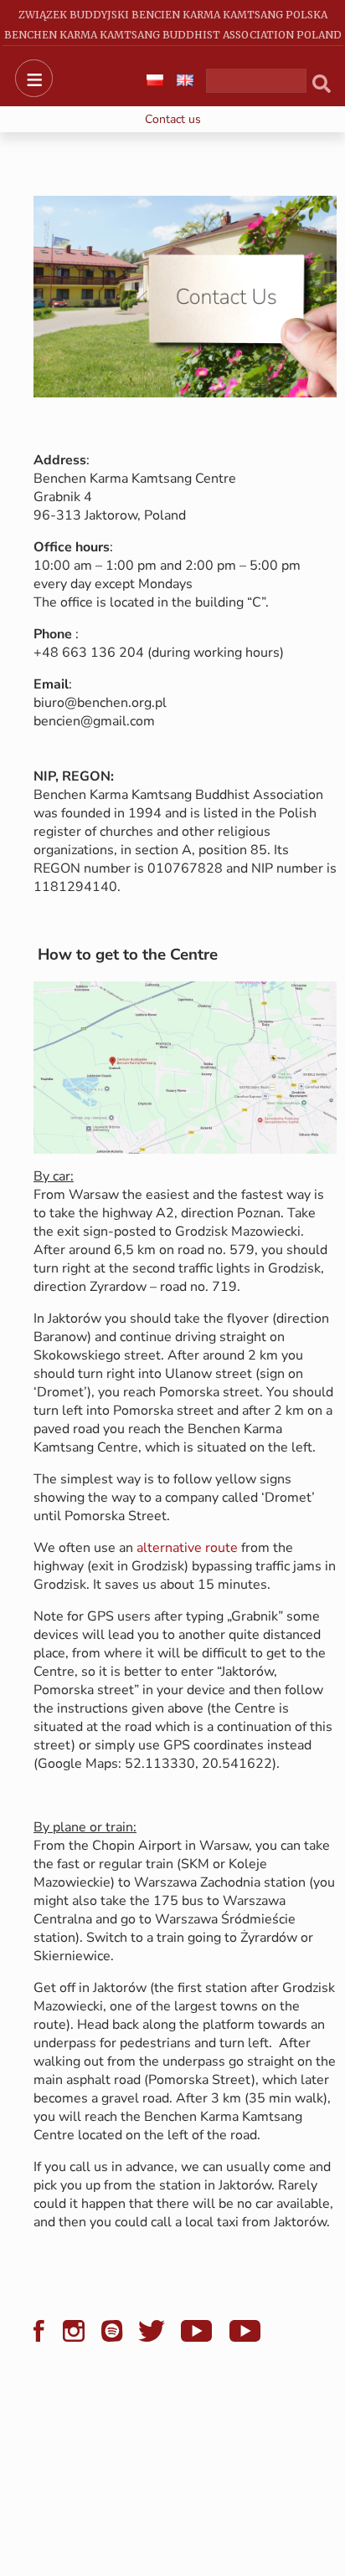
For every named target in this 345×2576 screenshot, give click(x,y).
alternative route (187, 1548)
